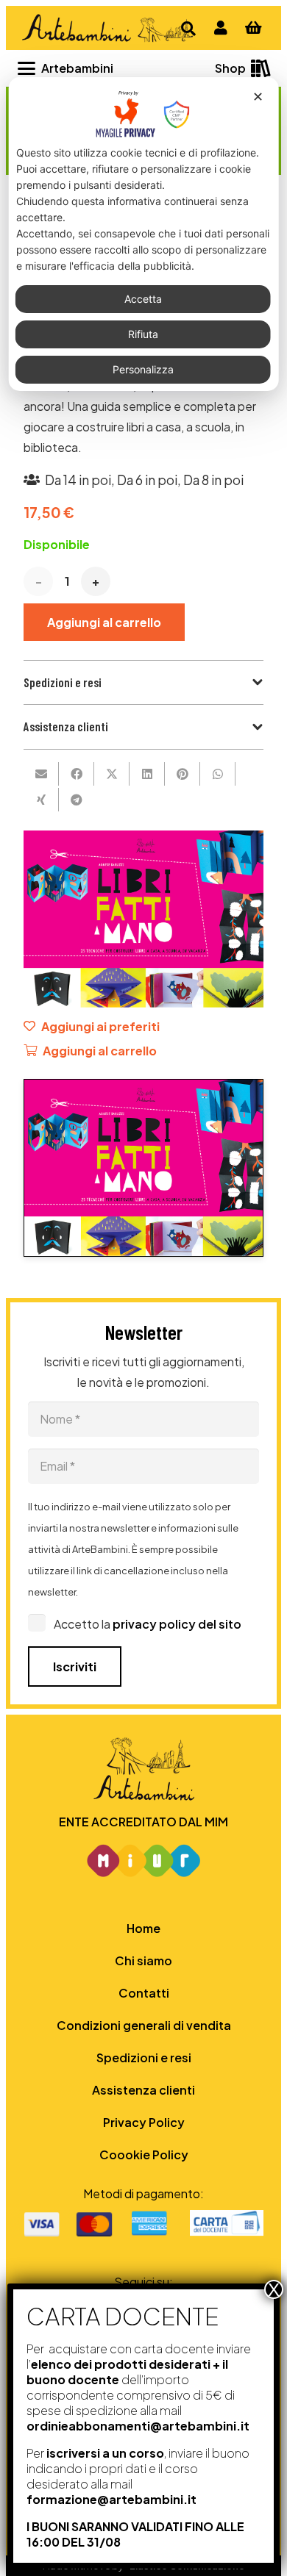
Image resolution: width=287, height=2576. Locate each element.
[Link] (221, 28)
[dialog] (144, 234)
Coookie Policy (144, 2155)
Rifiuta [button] (143, 334)
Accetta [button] (143, 299)
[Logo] (106, 28)
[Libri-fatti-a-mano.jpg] (143, 1167)
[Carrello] (253, 28)
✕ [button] (258, 97)
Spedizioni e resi (144, 2057)
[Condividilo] (77, 774)
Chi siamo (143, 1960)
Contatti (144, 1993)
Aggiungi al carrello (104, 622)
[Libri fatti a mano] (143, 840)
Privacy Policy (144, 2122)
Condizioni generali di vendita (144, 2025)
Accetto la (148, 1624)
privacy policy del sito (177, 1624)
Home (143, 1928)
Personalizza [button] (143, 369)
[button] (65, 68)
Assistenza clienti (143, 2090)
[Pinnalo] (183, 774)
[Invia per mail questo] (41, 774)
